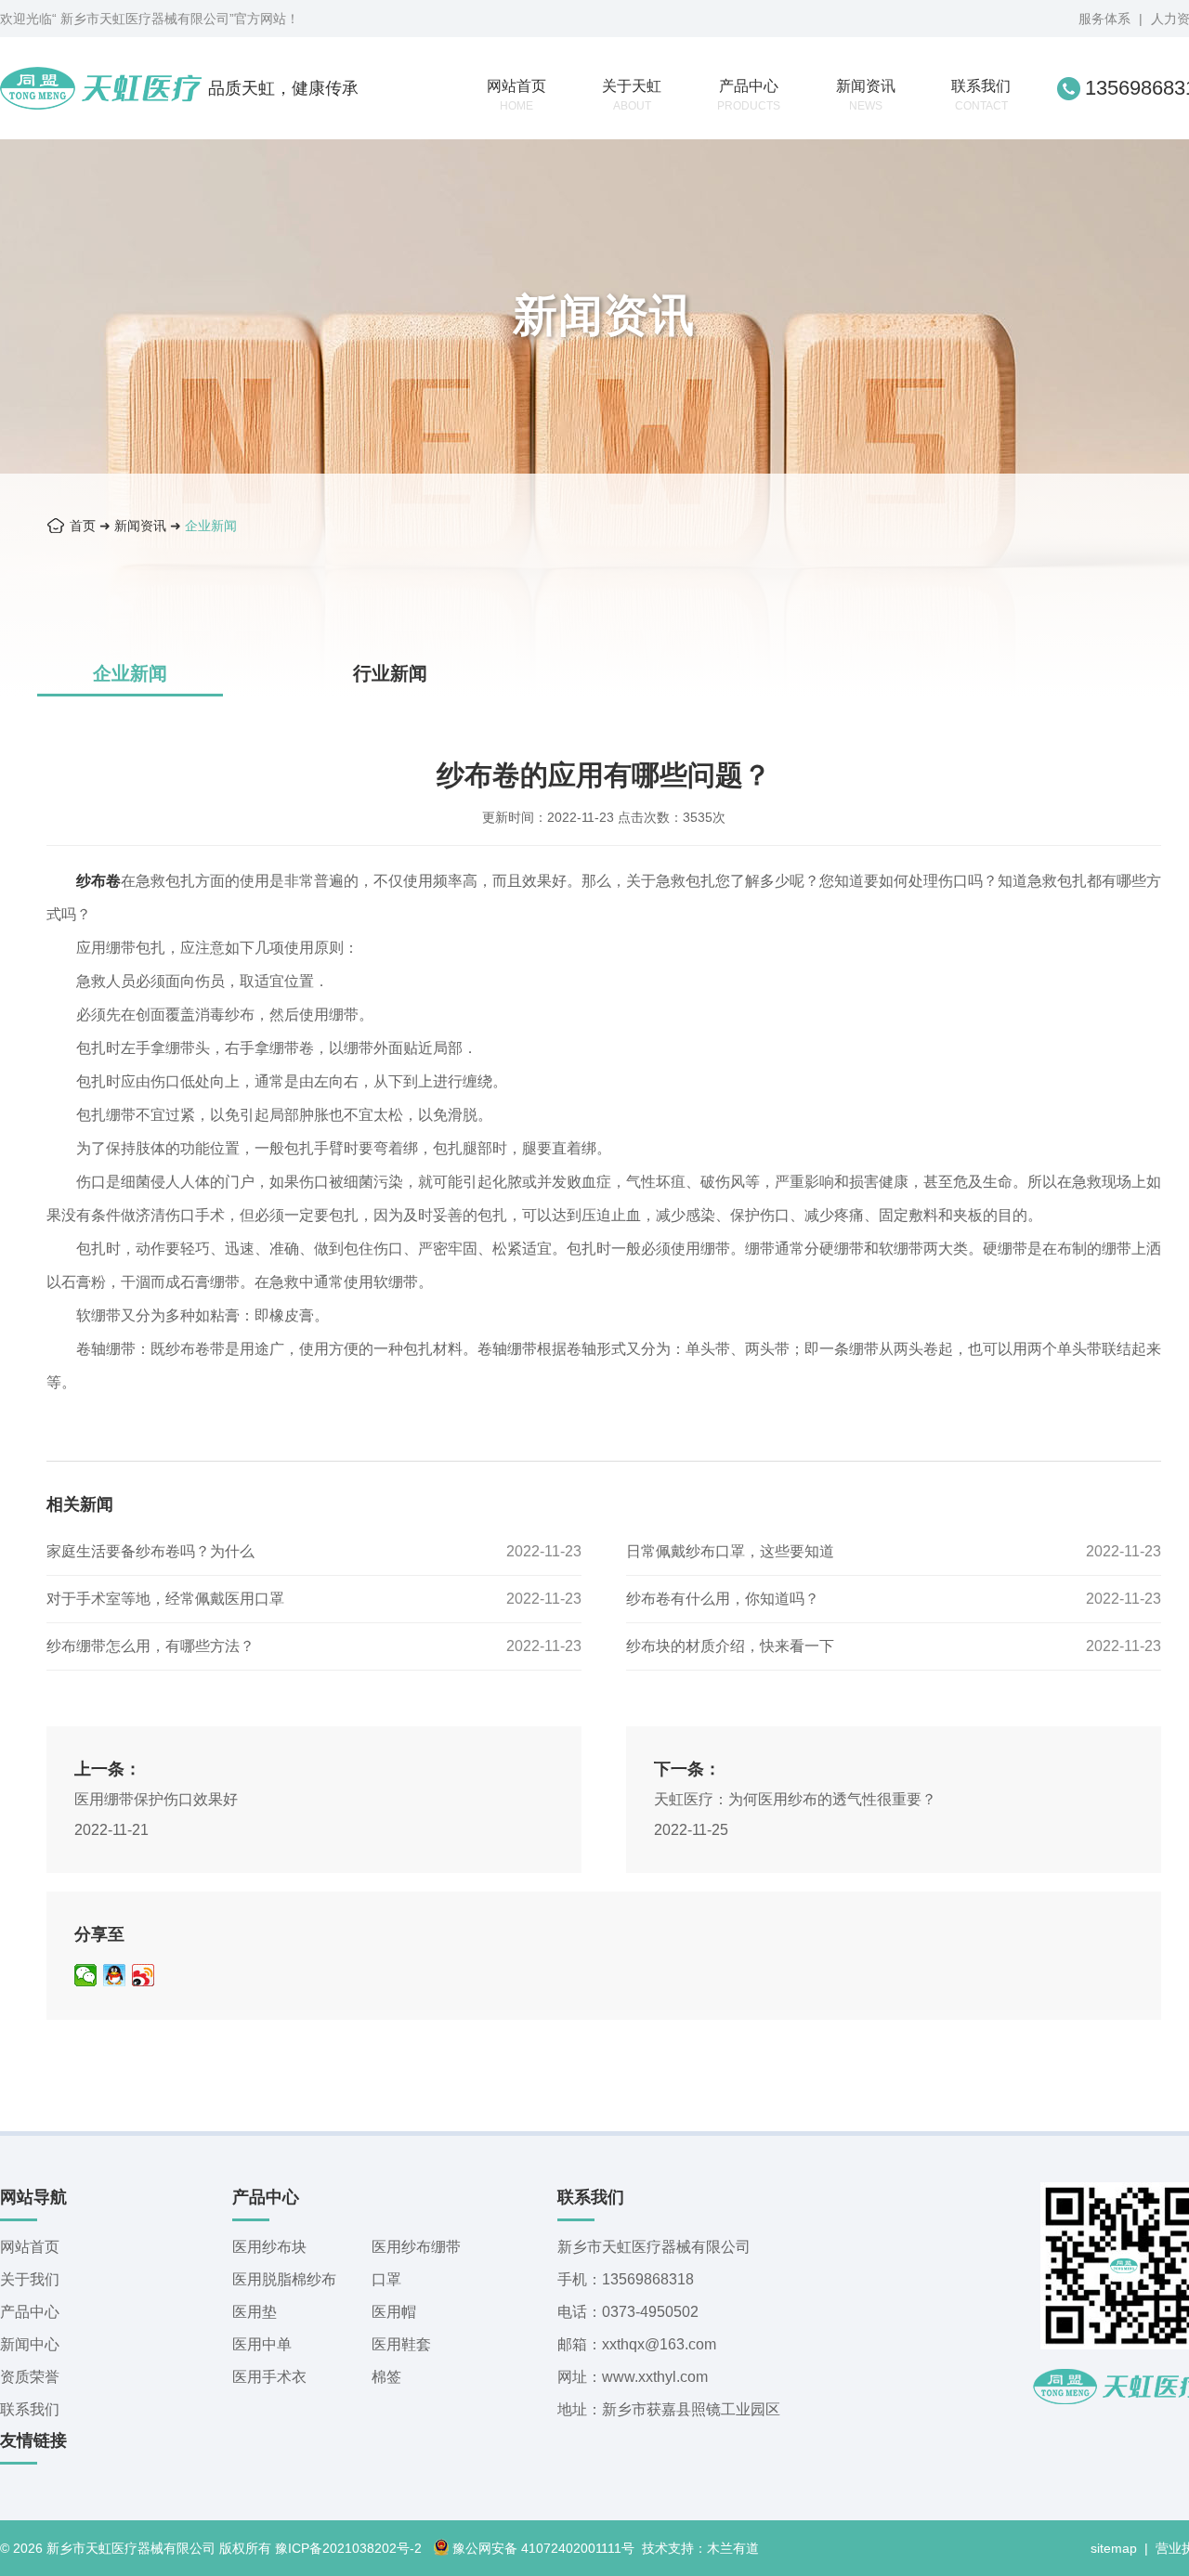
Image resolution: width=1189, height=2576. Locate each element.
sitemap (1114, 2548)
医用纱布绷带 (416, 2247)
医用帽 (394, 2312)
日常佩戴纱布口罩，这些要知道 (730, 1551)
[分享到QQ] (115, 1975)
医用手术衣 (269, 2377)
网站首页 (516, 95)
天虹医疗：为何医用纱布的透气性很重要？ (795, 1799)
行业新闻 (390, 673)
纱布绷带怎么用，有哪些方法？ (150, 1646)
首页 (83, 526)
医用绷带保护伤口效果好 (156, 1799)
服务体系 (1104, 19)
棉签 (386, 2377)
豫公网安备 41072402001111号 (543, 2548)
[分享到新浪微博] (144, 1975)
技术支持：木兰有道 (700, 2548)
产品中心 (749, 95)
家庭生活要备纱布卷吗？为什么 (150, 1551)
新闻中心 (30, 2344)
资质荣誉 (30, 2377)
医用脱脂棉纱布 (284, 2279)
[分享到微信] (86, 1975)
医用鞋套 (401, 2344)
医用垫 (255, 2312)
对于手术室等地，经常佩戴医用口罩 (165, 1599)
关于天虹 (632, 95)
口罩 (386, 2279)
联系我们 (981, 95)
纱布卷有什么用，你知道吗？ (723, 1599)
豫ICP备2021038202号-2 (348, 2548)
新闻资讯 (866, 95)
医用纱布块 (269, 2247)
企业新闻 (211, 526)
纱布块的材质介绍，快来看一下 (730, 1646)
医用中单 (262, 2344)
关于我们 (30, 2279)
